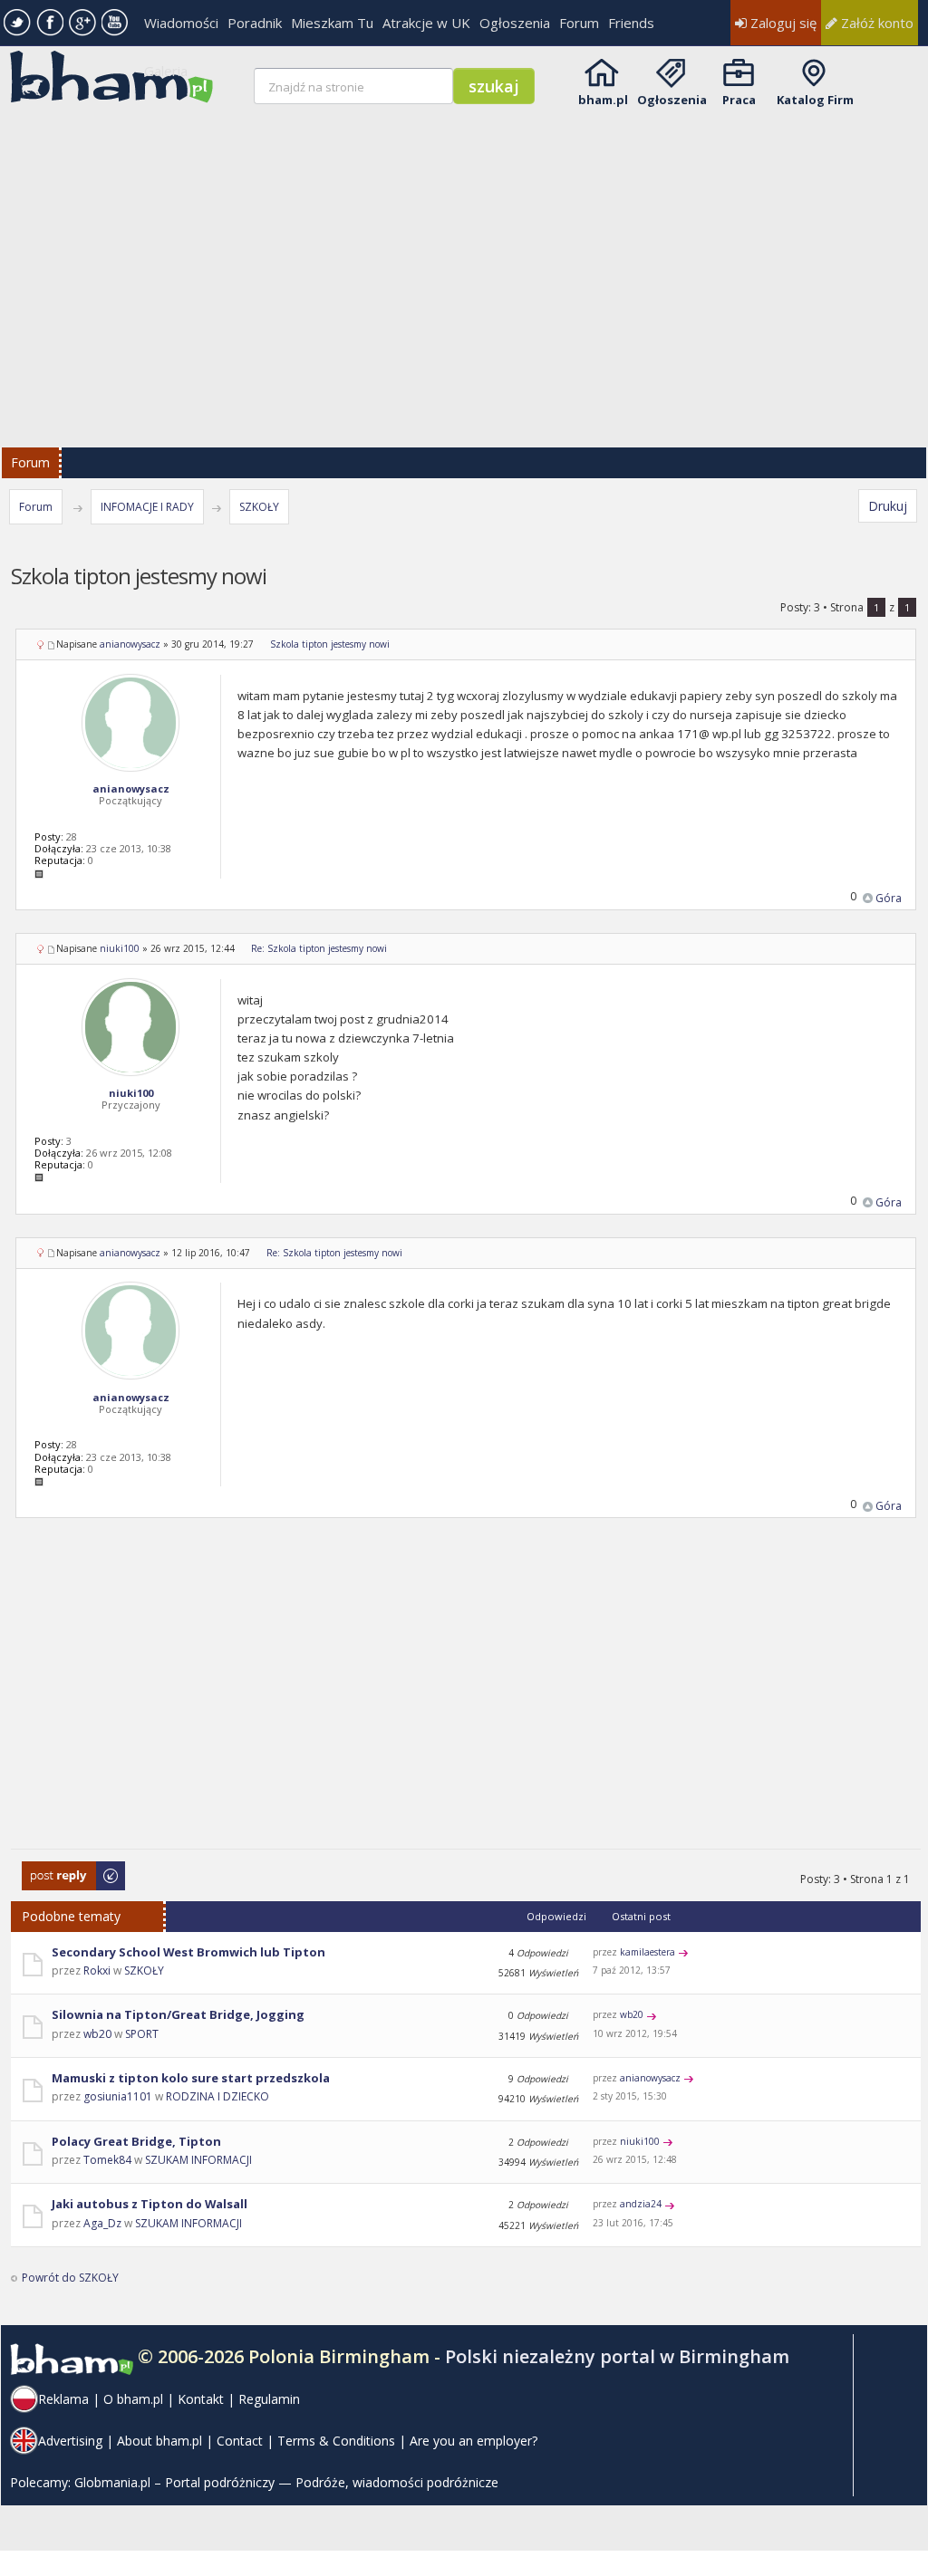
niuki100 (120, 948)
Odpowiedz (52, 1870)
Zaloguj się (782, 23)
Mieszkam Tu (332, 23)
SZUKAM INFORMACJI (198, 2160)
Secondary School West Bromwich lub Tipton (188, 1952)
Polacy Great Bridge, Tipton (136, 2141)
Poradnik (255, 23)
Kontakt (201, 2399)
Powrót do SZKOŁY (70, 2278)
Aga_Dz (102, 2223)
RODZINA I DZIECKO (217, 2096)
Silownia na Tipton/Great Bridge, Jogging (178, 2014)
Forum (579, 23)
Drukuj (888, 506)
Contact (240, 2441)
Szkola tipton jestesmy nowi (330, 644)
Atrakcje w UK (426, 23)
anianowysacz (130, 644)
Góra (889, 898)
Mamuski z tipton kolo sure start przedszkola (191, 2078)
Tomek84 (107, 2160)
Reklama (63, 2399)
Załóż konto (875, 23)
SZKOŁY (259, 507)
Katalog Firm (815, 100)
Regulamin (269, 2399)
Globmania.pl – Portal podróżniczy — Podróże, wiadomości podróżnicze (286, 2482)
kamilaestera (648, 1952)
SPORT (142, 2034)
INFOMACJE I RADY (147, 507)
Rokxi (97, 1970)
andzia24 (641, 2204)
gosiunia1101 (118, 2096)
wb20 (97, 2034)
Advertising (70, 2441)
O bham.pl (133, 2399)
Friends (631, 23)
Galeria (166, 71)
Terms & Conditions (336, 2441)
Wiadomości (181, 23)
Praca (739, 100)
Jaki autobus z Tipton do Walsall (150, 2204)
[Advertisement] (466, 1695)
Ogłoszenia (515, 23)
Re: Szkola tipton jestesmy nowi (319, 948)
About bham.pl (159, 2441)
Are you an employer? (474, 2441)
